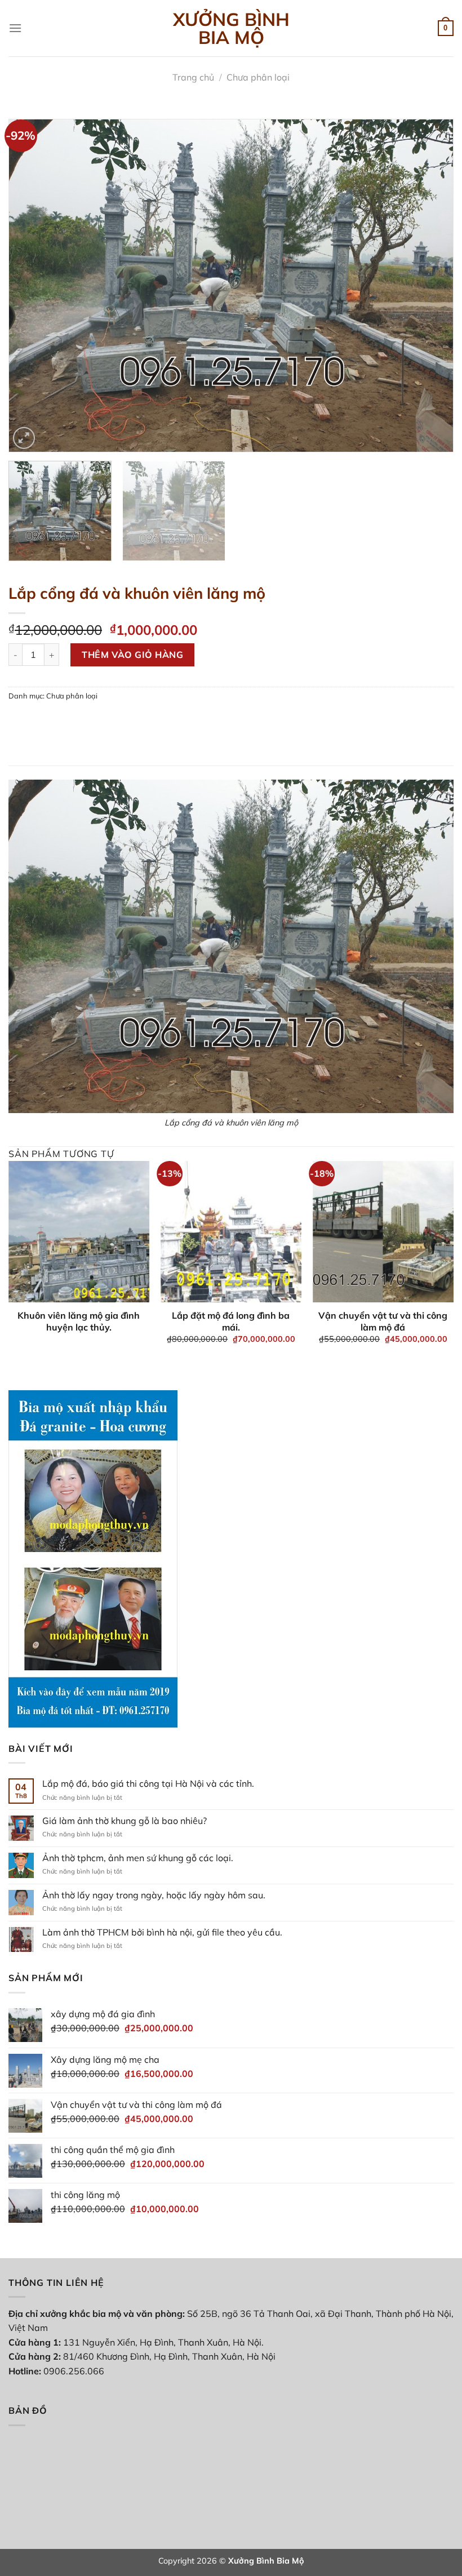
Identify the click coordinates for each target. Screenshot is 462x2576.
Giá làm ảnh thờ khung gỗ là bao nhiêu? (125, 1821)
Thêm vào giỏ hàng (132, 655)
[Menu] (15, 28)
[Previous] (32, 286)
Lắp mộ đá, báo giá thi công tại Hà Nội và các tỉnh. (148, 1784)
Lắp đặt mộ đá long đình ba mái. (231, 1321)
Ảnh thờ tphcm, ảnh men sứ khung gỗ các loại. (138, 1858)
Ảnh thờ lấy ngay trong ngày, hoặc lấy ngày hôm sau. (154, 1895)
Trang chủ (193, 77)
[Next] (430, 286)
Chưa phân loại (258, 77)
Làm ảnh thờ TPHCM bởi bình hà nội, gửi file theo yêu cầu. (162, 1932)
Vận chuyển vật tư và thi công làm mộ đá (383, 1321)
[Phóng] (24, 438)
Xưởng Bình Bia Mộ (231, 28)
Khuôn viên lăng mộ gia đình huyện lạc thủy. (79, 1321)
